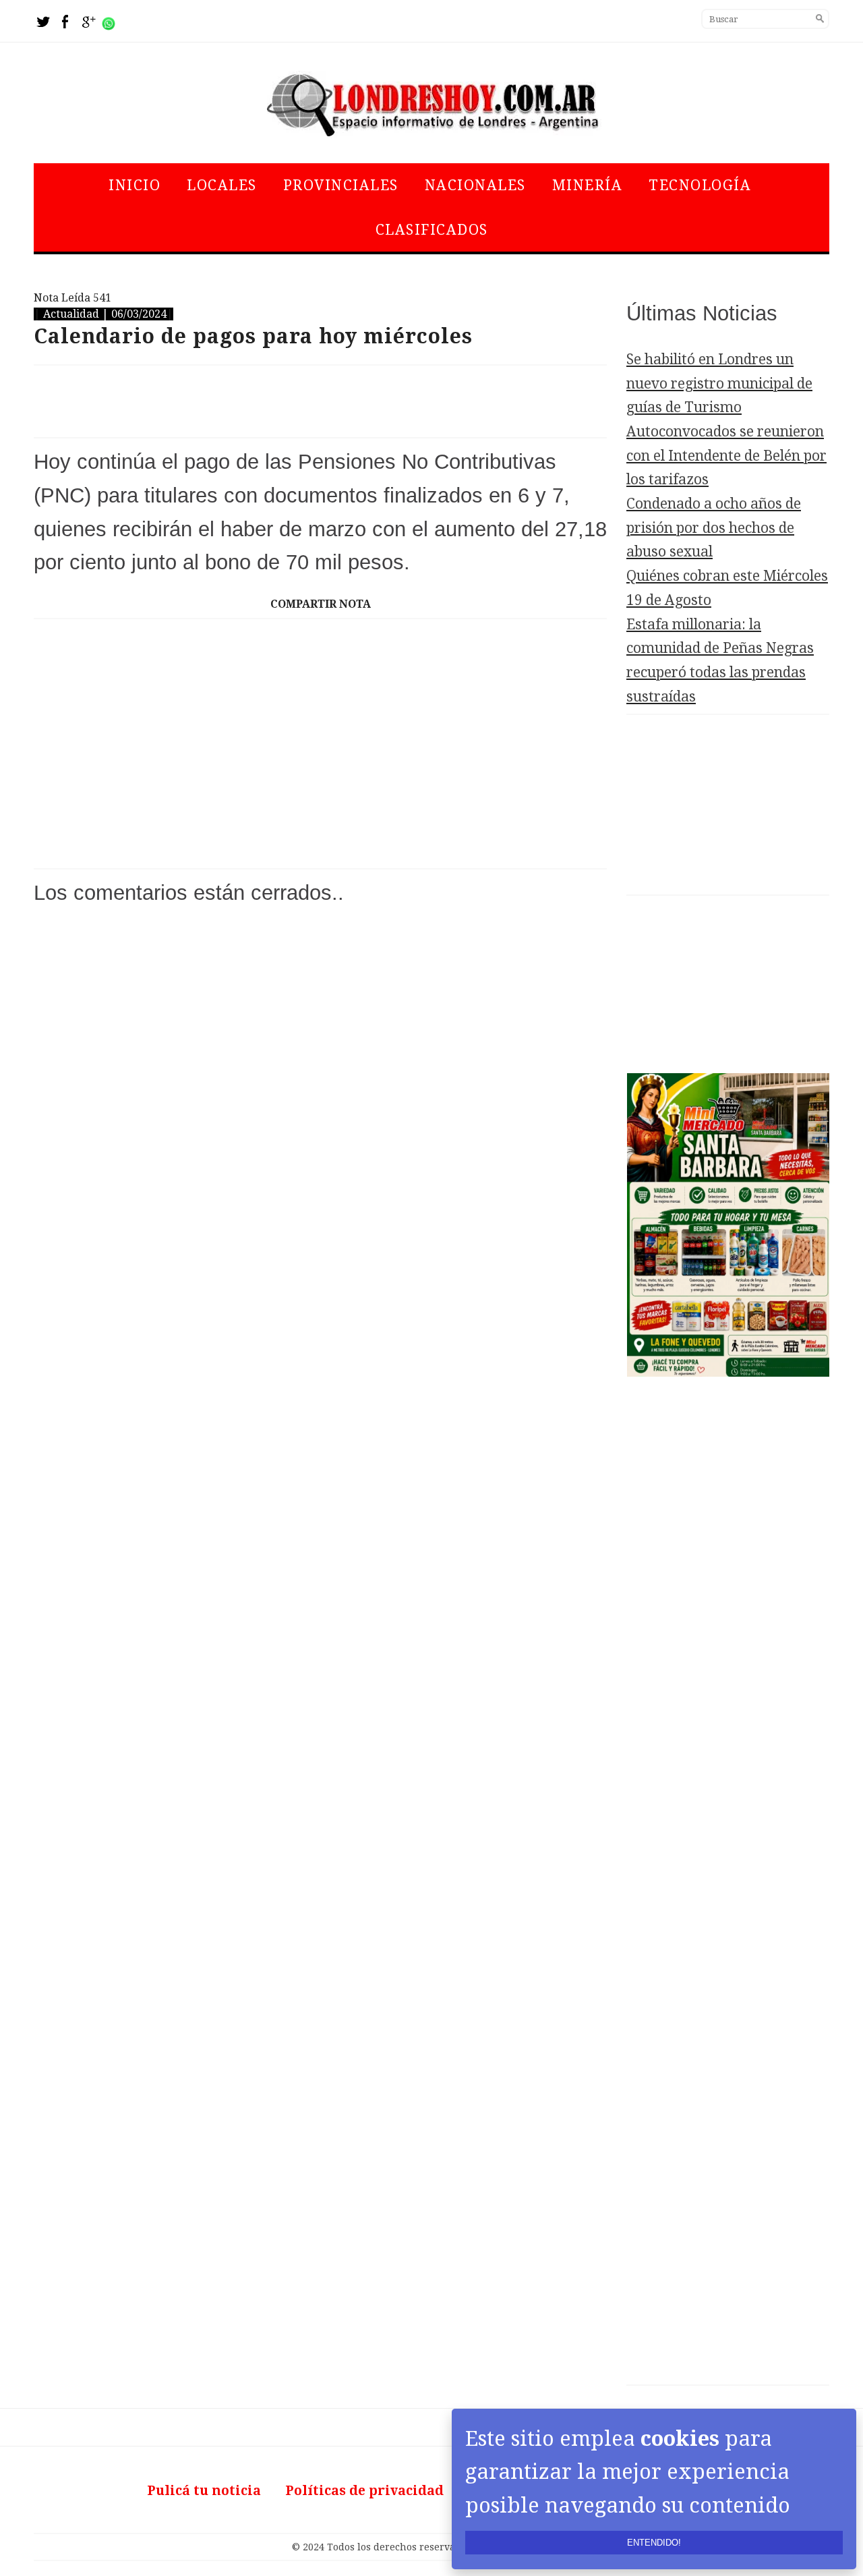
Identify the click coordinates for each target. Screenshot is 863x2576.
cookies (680, 2438)
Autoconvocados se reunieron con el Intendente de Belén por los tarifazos (726, 455)
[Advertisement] (320, 401)
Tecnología (700, 185)
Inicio (135, 185)
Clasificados (432, 230)
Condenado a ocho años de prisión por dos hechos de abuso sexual (714, 527)
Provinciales (341, 185)
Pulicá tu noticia (204, 2491)
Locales (222, 185)
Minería (588, 185)
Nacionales (475, 185)
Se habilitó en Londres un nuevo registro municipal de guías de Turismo (719, 383)
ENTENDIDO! (654, 2543)
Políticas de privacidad (364, 2491)
